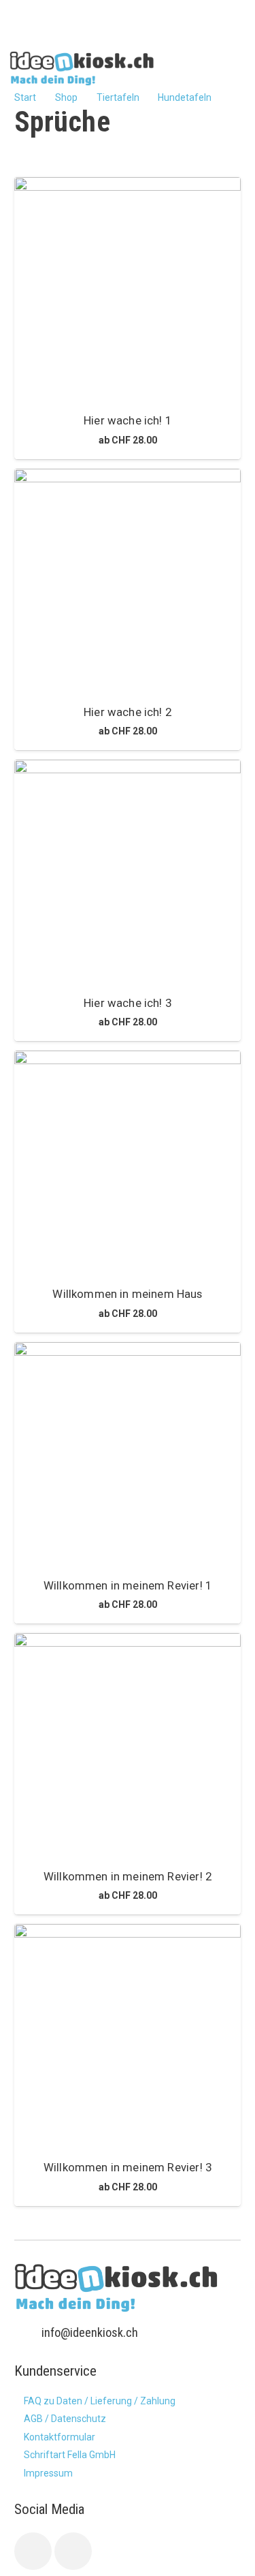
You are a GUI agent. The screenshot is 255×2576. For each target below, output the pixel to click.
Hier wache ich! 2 (128, 712)
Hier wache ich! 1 (128, 420)
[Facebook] (33, 2551)
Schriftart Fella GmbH (70, 2455)
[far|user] (211, 67)
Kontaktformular (60, 2437)
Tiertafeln (118, 97)
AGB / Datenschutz (65, 2419)
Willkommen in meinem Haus (127, 1294)
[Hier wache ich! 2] (128, 582)
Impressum (48, 2473)
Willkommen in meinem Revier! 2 (128, 1876)
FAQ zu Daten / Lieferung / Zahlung (100, 2401)
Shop (66, 97)
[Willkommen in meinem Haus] (128, 1164)
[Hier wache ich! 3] (128, 873)
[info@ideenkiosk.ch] (28, 2333)
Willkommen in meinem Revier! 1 (128, 1585)
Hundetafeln (185, 97)
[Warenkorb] (233, 68)
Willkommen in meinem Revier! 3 (128, 2167)
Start (25, 97)
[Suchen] (185, 68)
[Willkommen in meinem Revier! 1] (128, 1456)
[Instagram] (73, 2551)
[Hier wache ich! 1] (128, 291)
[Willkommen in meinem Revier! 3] (128, 2037)
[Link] (82, 68)
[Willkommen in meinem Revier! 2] (128, 1747)
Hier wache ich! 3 (128, 1003)
